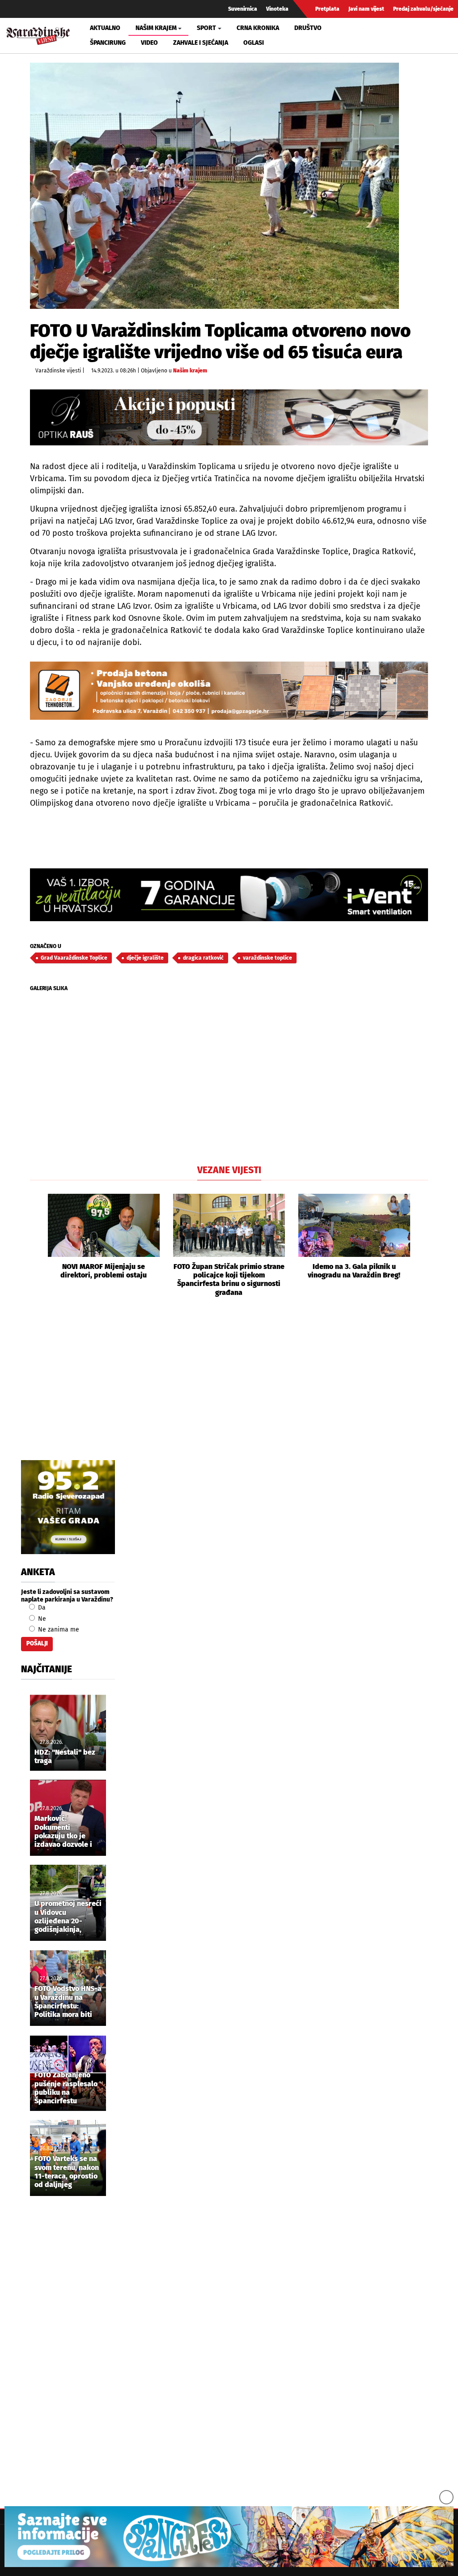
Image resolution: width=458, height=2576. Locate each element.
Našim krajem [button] (156, 28)
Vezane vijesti (229, 1170)
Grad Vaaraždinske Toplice (74, 958)
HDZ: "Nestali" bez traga (65, 1756)
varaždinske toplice (267, 958)
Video (149, 43)
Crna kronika (258, 28)
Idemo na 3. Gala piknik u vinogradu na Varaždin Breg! (354, 1271)
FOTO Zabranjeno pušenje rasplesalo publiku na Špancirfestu (66, 2088)
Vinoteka (277, 9)
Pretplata (327, 9)
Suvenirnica (243, 9)
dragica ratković (203, 958)
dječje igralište (145, 958)
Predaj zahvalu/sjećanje (423, 9)
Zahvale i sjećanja (201, 43)
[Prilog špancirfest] (229, 2537)
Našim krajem (190, 371)
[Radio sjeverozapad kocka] (68, 1507)
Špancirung (108, 43)
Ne (41, 1619)
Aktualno (105, 28)
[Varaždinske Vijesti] (38, 34)
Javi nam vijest (366, 9)
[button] (37, 1245)
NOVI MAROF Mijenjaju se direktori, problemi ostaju (104, 1271)
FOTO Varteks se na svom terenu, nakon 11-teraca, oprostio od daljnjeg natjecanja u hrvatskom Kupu (67, 2172)
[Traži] (371, 35)
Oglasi (254, 43)
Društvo (308, 28)
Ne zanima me (58, 1630)
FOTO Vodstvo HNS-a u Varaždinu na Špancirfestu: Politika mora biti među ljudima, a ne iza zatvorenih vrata (68, 2002)
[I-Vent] (229, 895)
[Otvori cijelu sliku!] (214, 186)
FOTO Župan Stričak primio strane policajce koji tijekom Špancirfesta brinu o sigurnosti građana (229, 1279)
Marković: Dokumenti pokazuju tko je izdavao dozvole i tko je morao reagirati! (63, 1832)
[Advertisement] (229, 1388)
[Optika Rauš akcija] (229, 417)
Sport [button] (206, 28)
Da (41, 1608)
